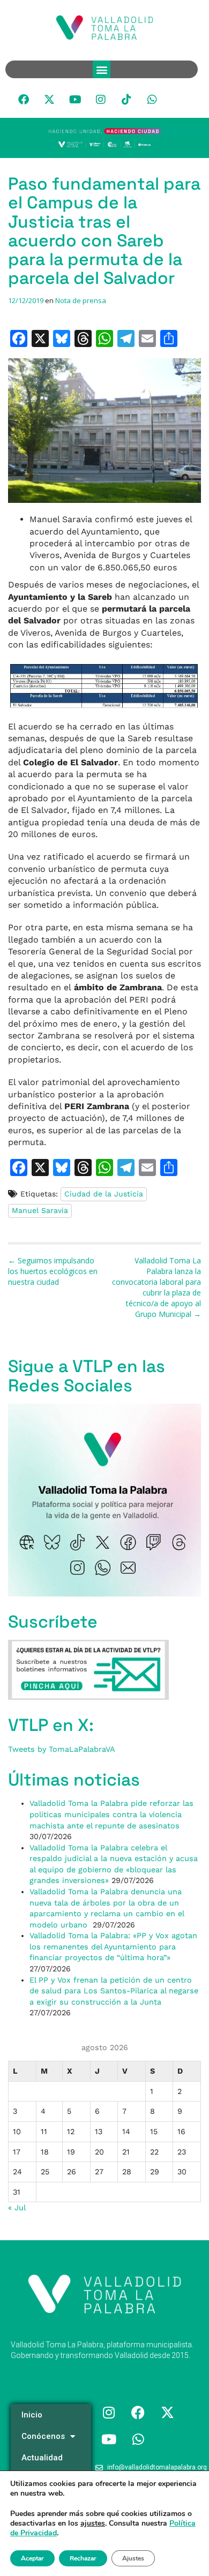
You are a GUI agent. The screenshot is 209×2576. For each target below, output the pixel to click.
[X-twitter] (49, 100)
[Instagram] (101, 100)
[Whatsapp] (152, 100)
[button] (102, 69)
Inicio (32, 2415)
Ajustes (133, 2558)
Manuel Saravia (40, 1210)
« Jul (17, 2208)
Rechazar (83, 2558)
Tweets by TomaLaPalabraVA (62, 1749)
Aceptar (32, 2558)
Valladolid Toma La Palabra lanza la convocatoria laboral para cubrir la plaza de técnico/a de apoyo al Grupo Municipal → (156, 1287)
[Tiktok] (126, 100)
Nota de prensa (81, 300)
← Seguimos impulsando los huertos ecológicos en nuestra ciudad (53, 1271)
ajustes (93, 2524)
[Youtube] (75, 100)
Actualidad (42, 2458)
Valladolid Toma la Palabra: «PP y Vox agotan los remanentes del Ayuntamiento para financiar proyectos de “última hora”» (113, 1946)
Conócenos (43, 2436)
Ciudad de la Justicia (104, 1194)
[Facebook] (24, 100)
